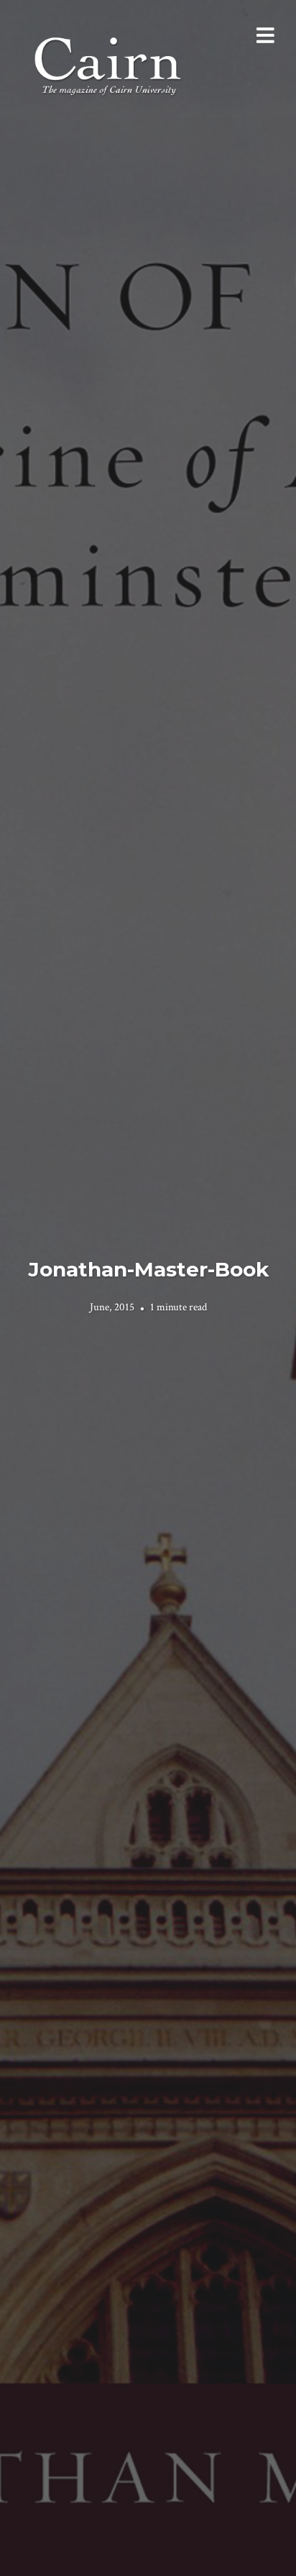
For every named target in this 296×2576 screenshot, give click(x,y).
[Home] (109, 64)
